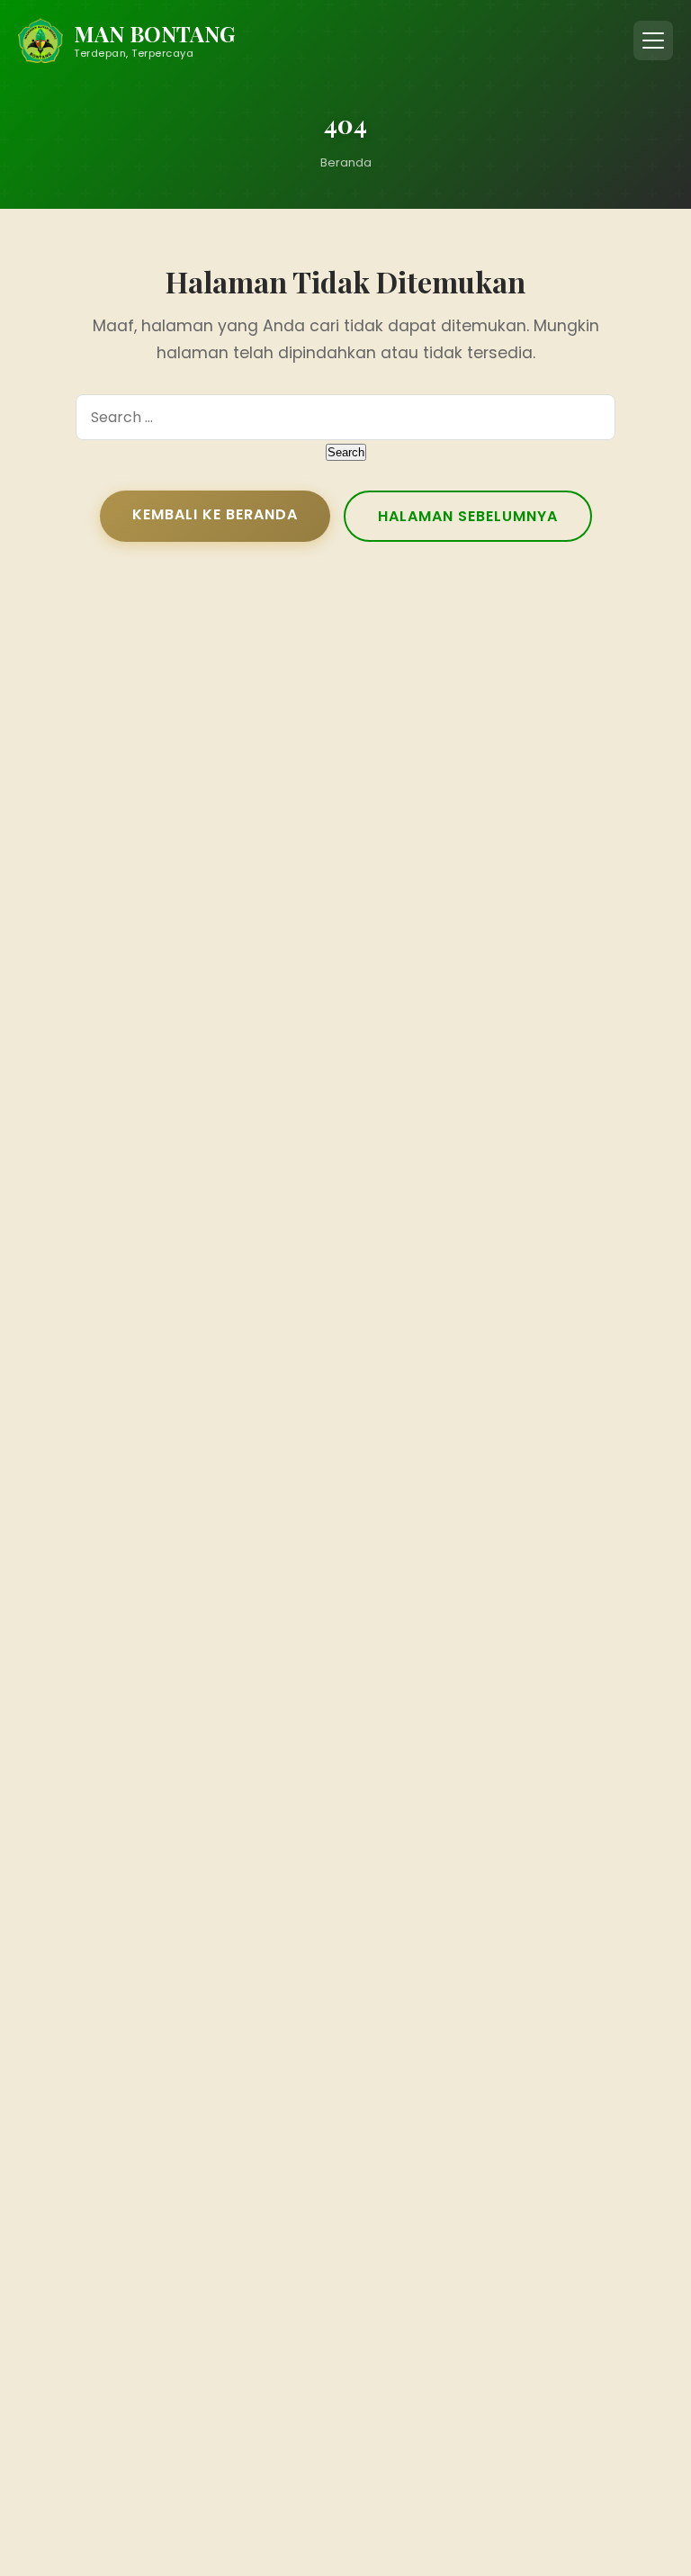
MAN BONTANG (154, 34)
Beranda (346, 162)
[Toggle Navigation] (653, 41)
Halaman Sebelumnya (468, 516)
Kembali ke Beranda (215, 514)
